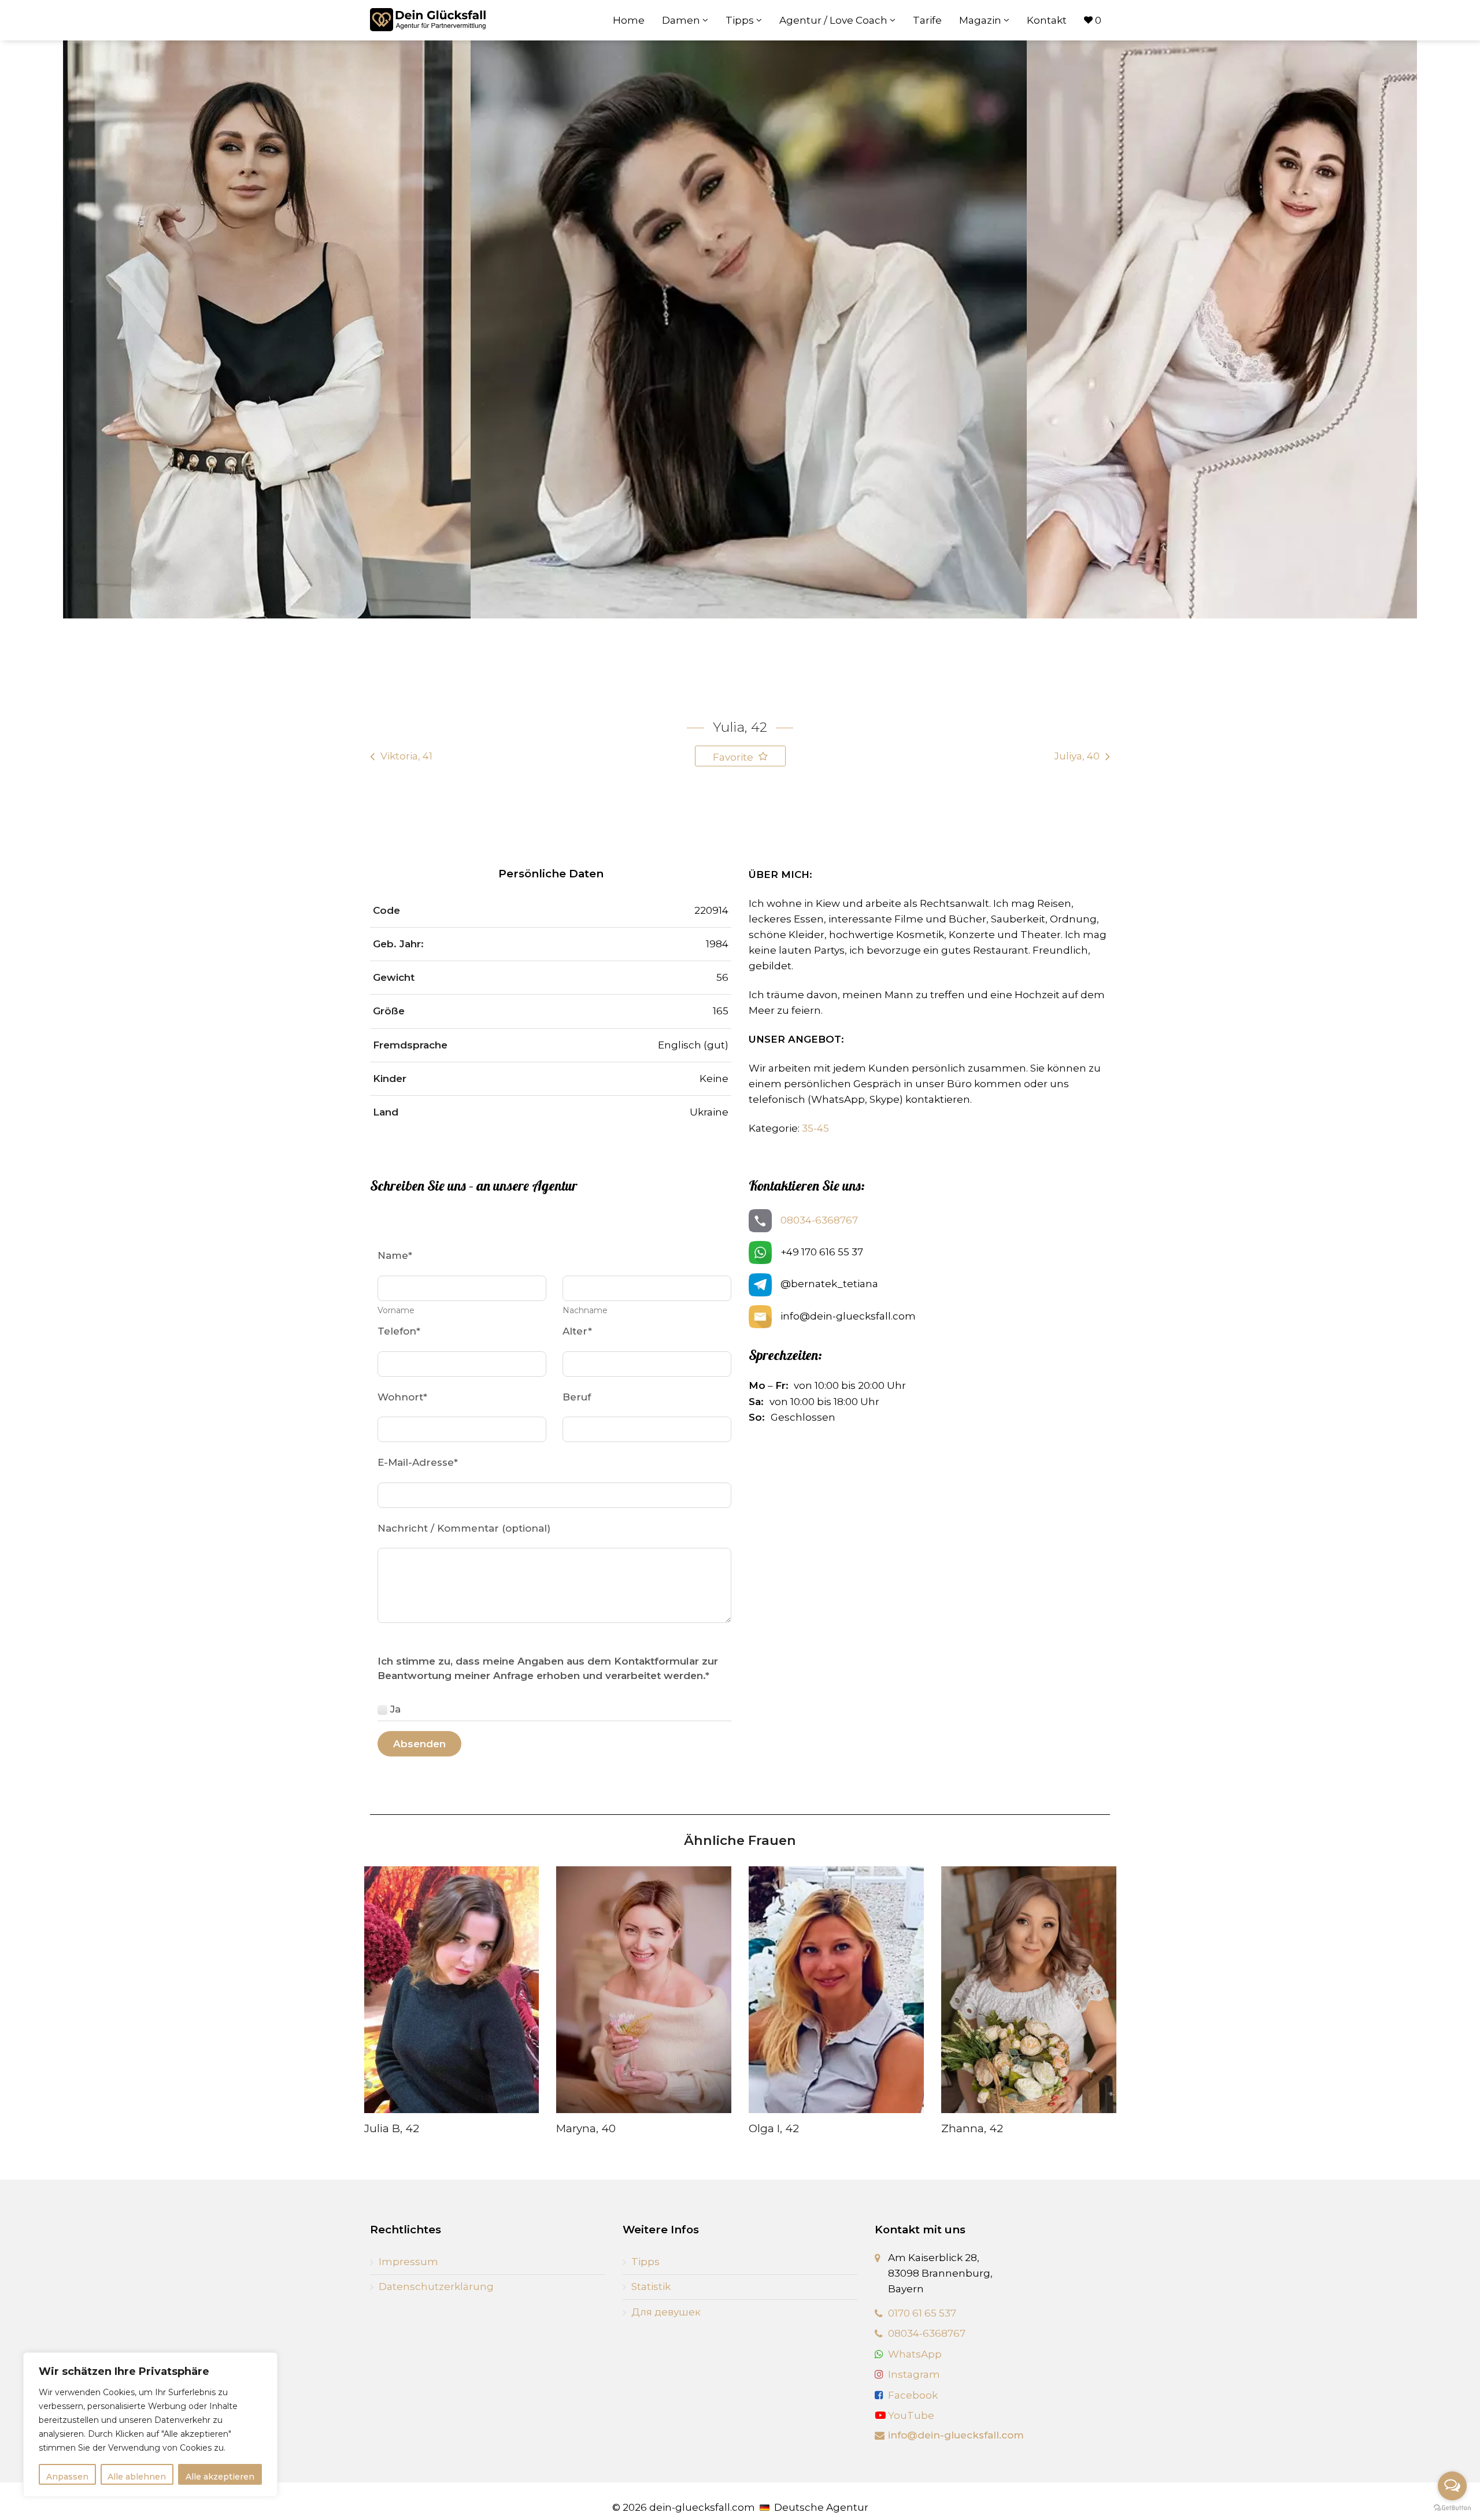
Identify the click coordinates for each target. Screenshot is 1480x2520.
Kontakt (1047, 20)
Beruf (577, 1397)
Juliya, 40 (1077, 756)
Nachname (585, 1310)
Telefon (399, 1331)
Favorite (734, 757)
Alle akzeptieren (220, 2477)
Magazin (981, 20)
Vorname (396, 1310)
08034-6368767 (819, 1220)
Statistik (651, 2286)
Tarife (927, 20)
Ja (395, 1709)
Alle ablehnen (137, 2477)
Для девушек (666, 2312)
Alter (577, 1331)
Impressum (408, 2262)
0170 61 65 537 (922, 2313)
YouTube (910, 2415)
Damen (682, 20)
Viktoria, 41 (406, 756)
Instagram (914, 2374)
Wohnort (402, 1397)
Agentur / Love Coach (835, 20)
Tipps (741, 20)
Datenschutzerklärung (436, 2286)
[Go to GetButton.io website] (1452, 2508)
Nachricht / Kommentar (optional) (464, 1528)
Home (629, 20)
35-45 (815, 1128)
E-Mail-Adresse (418, 1462)
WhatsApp (915, 2354)
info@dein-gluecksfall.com (956, 2435)
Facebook (913, 2395)
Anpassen (67, 2477)
